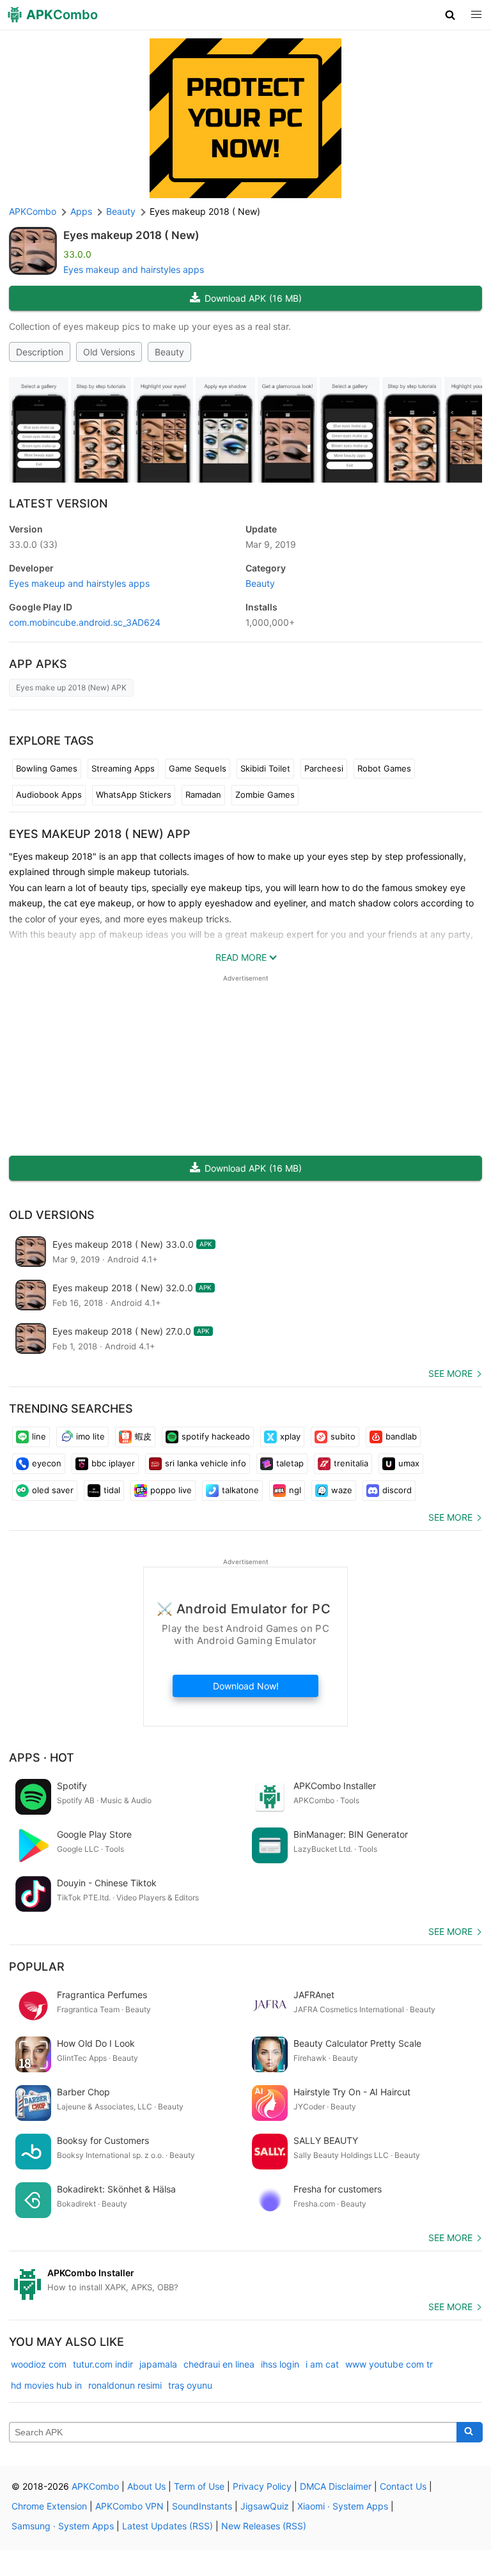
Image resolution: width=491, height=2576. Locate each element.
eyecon (47, 1463)
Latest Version (58, 503)
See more (450, 1373)
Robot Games (384, 768)
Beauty (169, 352)
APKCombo (33, 211)
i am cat (322, 2364)
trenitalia (351, 1463)
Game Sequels (198, 768)
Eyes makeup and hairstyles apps (134, 269)
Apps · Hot (42, 1757)
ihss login (280, 2364)
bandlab (401, 1436)
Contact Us (403, 2486)
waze (342, 1490)
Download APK (253, 298)
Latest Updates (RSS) (168, 2526)
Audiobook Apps (49, 795)
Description (40, 352)
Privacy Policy (262, 2486)
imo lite (90, 1436)
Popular (37, 1967)
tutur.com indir (103, 2364)
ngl (295, 1490)
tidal (112, 1490)
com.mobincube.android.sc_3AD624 (85, 622)
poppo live (171, 1490)
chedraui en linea (219, 2364)
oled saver (53, 1490)
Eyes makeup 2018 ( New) (131, 235)
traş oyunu (190, 2385)
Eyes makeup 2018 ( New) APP (100, 834)
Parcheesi (324, 768)
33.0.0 (33, 544)
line (39, 1436)
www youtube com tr (389, 2364)
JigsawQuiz (265, 2506)
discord (397, 1490)
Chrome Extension (49, 2506)
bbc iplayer (113, 1463)
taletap (290, 1463)
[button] (450, 15)
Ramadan (203, 795)
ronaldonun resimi (125, 2385)
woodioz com (39, 2364)
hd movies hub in (46, 2385)
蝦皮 (143, 1436)
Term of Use (199, 2486)
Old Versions (109, 352)
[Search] (470, 2432)
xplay (290, 1436)
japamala (158, 2364)
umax (409, 1463)
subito (343, 1436)
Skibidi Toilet (265, 768)
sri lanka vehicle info (206, 1463)
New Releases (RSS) (264, 2526)
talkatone (240, 1490)
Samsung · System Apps (63, 2526)
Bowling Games (47, 768)
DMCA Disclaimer (336, 2486)
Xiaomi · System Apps (343, 2506)
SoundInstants (202, 2506)
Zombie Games (265, 795)
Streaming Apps (123, 768)
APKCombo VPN (129, 2506)
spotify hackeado (216, 1436)
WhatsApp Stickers (134, 795)
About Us (146, 2486)
